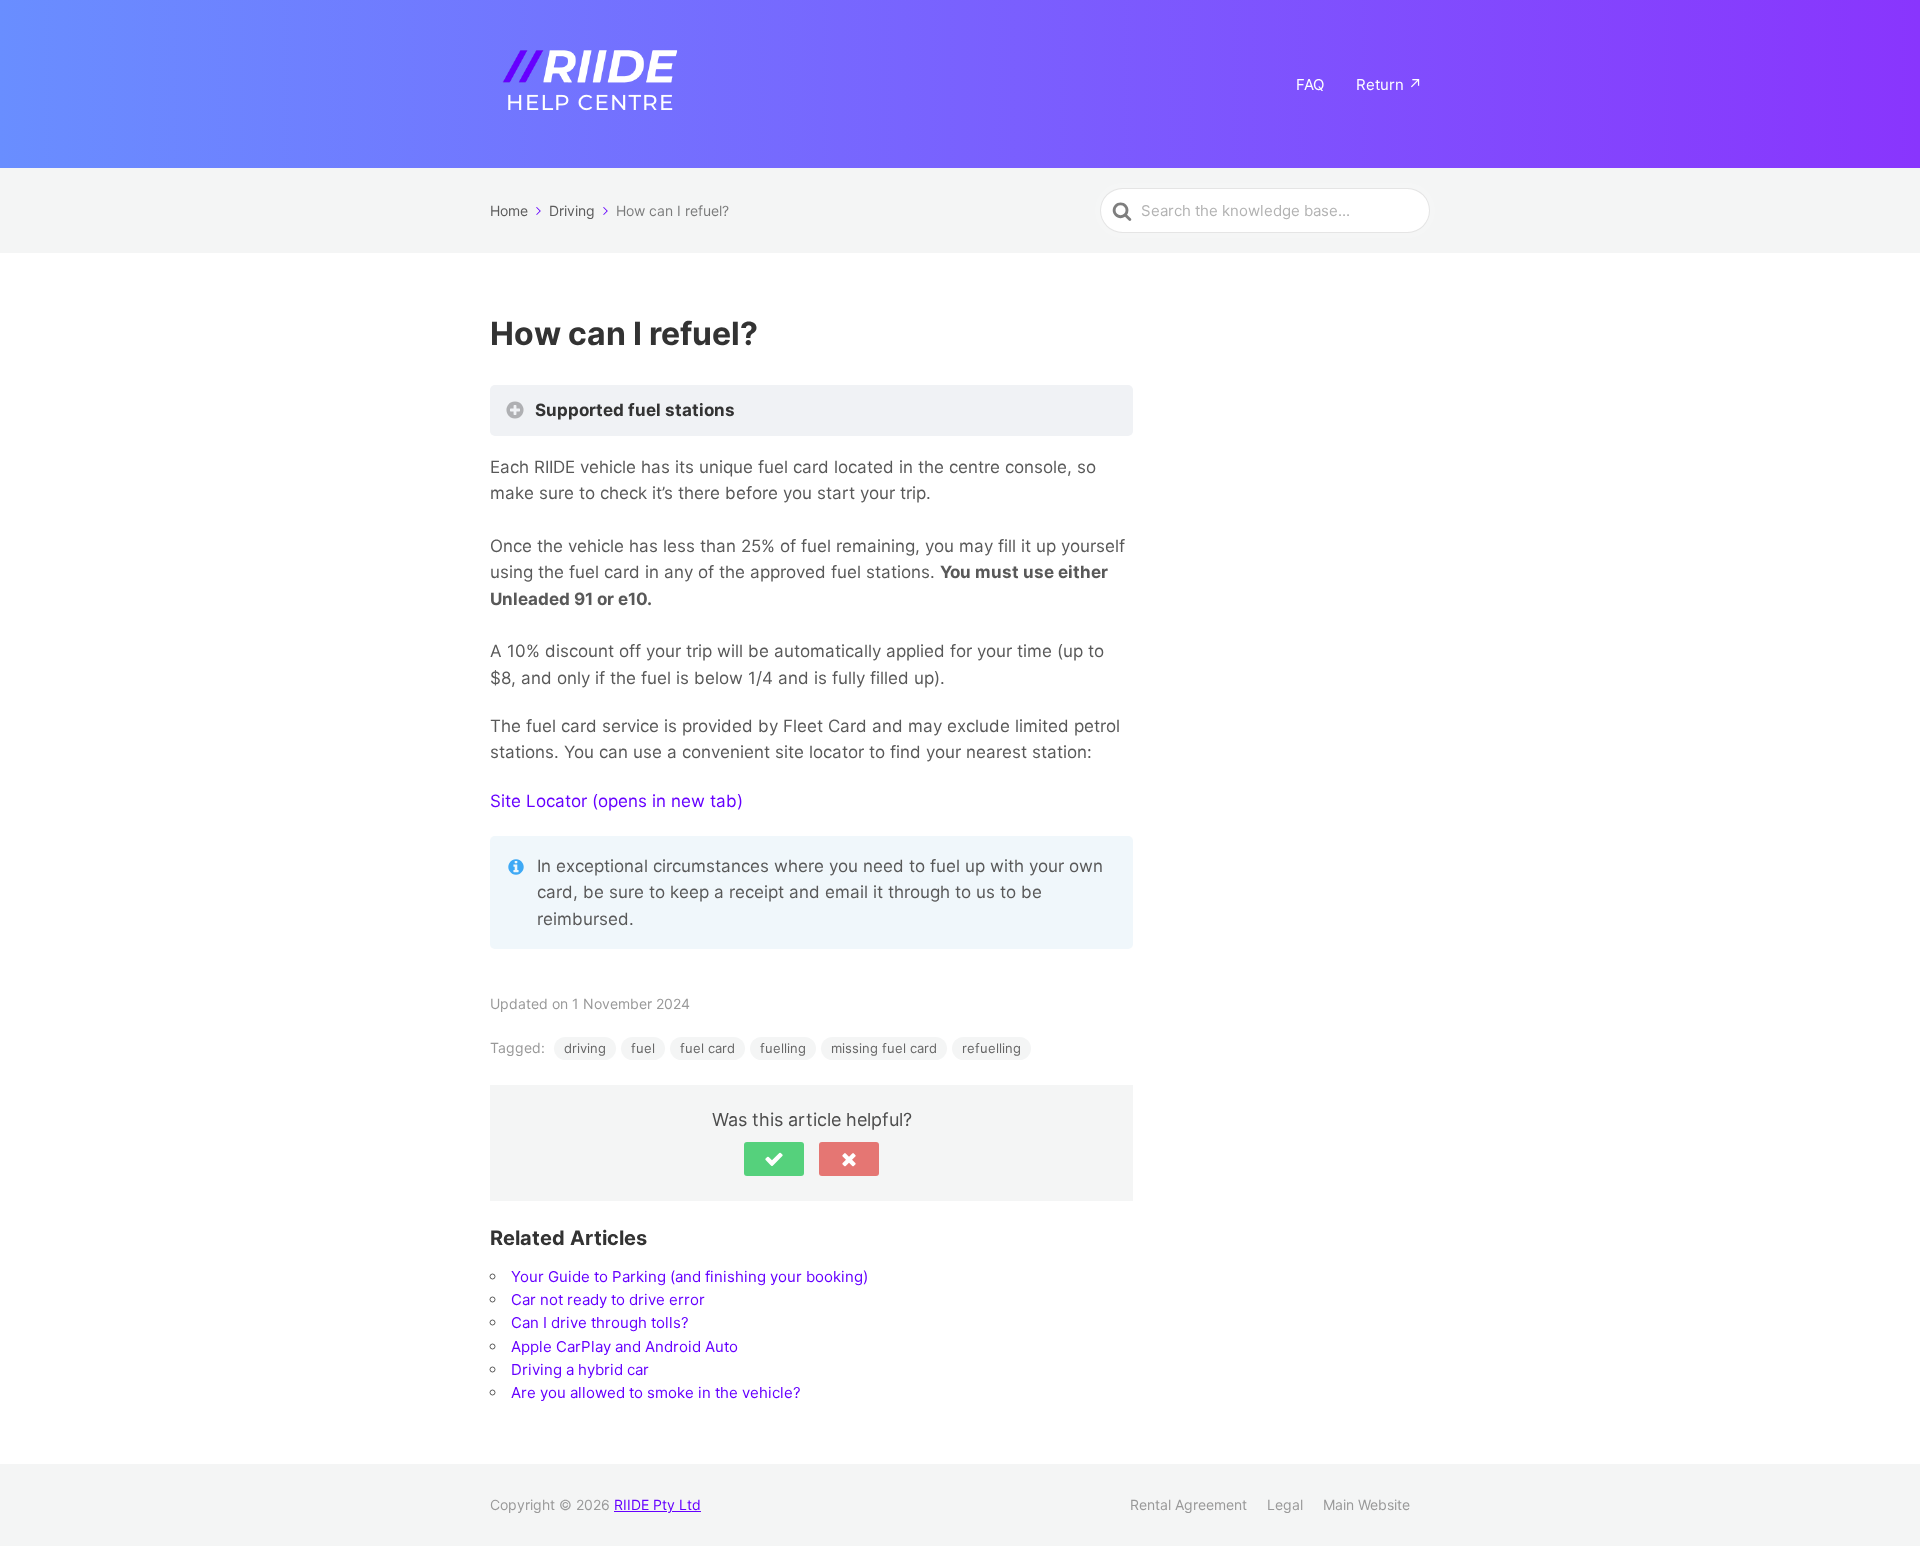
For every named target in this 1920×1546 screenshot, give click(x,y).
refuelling (991, 1048)
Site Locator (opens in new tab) (616, 801)
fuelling (783, 1048)
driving (585, 1048)
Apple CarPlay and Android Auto (624, 1346)
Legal (1285, 1504)
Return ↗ (1389, 84)
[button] (774, 1159)
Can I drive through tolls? (600, 1322)
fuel (643, 1048)
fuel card (707, 1048)
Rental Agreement (1188, 1504)
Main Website (1366, 1504)
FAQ (1310, 84)
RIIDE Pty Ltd (657, 1504)
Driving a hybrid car (580, 1369)
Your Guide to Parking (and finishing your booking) (689, 1276)
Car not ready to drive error (608, 1299)
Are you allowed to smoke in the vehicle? (656, 1392)
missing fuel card (884, 1048)
